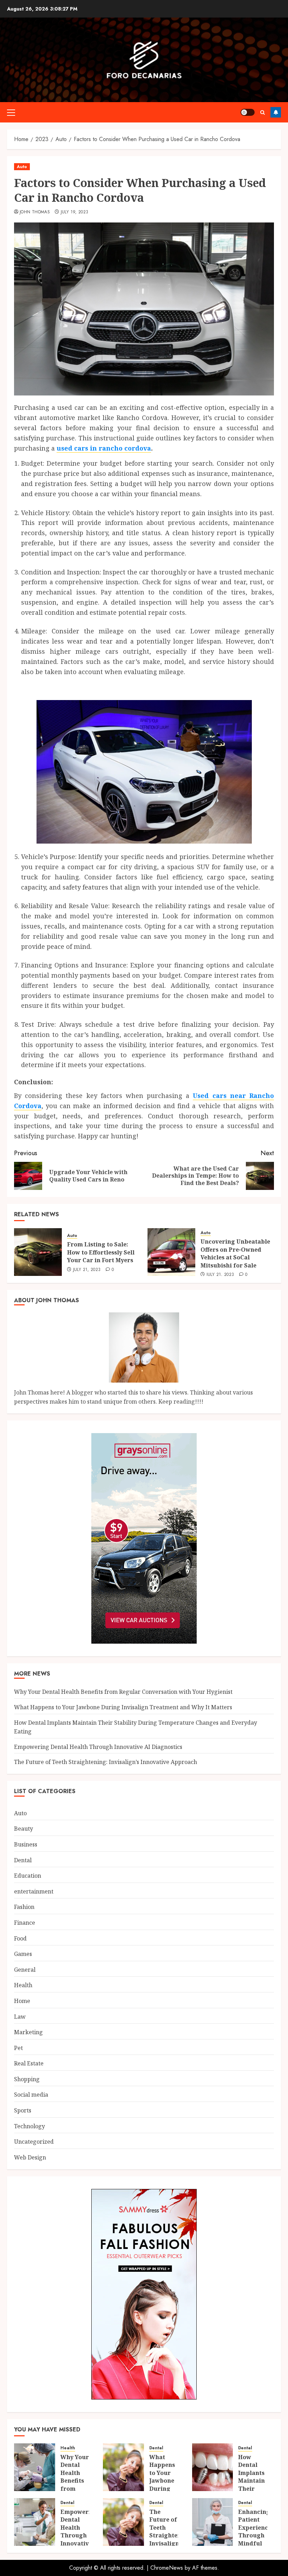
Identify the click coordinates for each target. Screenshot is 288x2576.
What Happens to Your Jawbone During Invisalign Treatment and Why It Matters (123, 1707)
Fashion (24, 1907)
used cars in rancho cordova (104, 448)
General (25, 1970)
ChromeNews (167, 2568)
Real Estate (29, 2063)
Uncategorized (34, 2142)
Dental (23, 1860)
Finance (25, 1923)
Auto (22, 167)
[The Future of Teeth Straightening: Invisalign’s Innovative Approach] (123, 2522)
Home (22, 2001)
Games (23, 1954)
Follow (276, 112)
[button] (11, 112)
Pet (18, 2048)
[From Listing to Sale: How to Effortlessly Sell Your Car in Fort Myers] (38, 1252)
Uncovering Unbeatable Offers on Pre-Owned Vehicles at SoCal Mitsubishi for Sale (235, 1253)
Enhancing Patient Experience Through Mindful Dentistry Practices (255, 2535)
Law (20, 2017)
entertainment (34, 1891)
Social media (31, 2095)
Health (23, 1985)
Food (20, 1938)
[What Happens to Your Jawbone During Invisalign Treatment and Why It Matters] (123, 2467)
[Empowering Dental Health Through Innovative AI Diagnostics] (35, 2522)
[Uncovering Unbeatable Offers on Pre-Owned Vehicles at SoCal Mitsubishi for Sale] (171, 1252)
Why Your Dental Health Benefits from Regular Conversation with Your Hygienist (123, 1692)
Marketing (28, 2032)
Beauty (24, 1829)
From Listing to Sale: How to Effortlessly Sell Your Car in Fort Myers (101, 1252)
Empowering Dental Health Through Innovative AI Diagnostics (98, 1747)
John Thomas (35, 212)
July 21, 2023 (87, 1270)
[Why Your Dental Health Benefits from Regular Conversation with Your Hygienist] (35, 2467)
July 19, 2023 (75, 212)
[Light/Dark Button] (248, 112)
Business (26, 1844)
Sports (23, 2110)
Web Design (30, 2157)
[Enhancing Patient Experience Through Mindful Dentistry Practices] (213, 2522)
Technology (30, 2126)
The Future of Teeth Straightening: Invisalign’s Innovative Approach (106, 1762)
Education (28, 1876)
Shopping (27, 2079)
